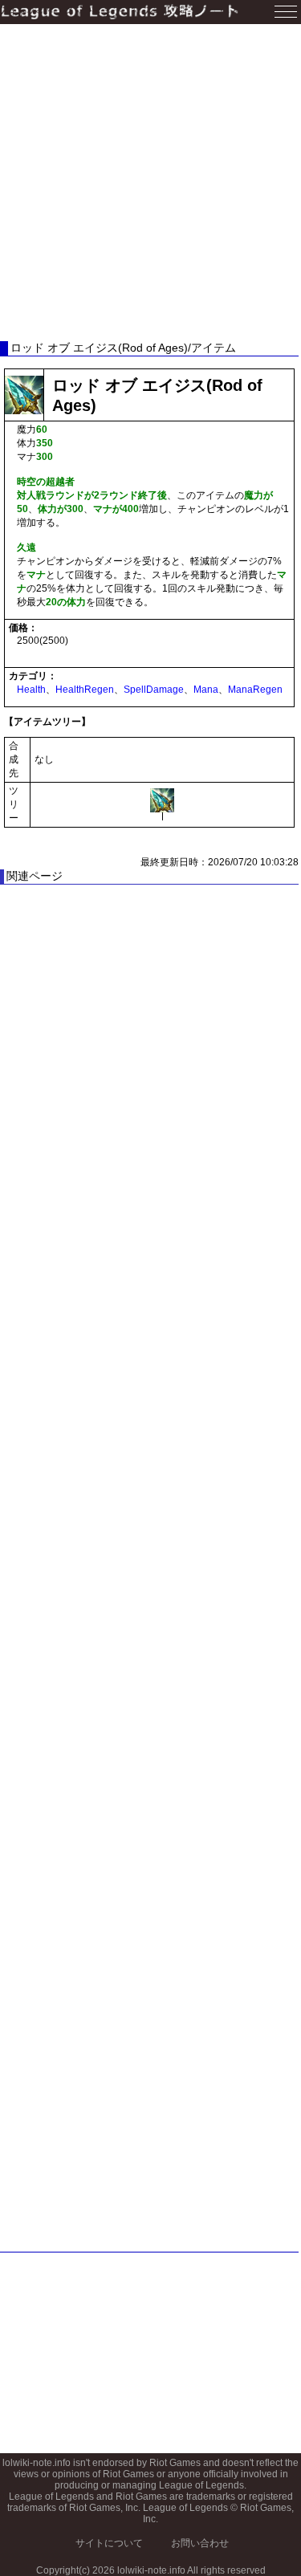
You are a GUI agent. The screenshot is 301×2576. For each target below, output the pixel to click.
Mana (206, 690)
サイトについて (109, 2543)
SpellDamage (154, 690)
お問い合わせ (200, 2543)
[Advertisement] (150, 183)
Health (31, 690)
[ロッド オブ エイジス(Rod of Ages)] (162, 800)
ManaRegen (255, 690)
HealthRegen (85, 690)
